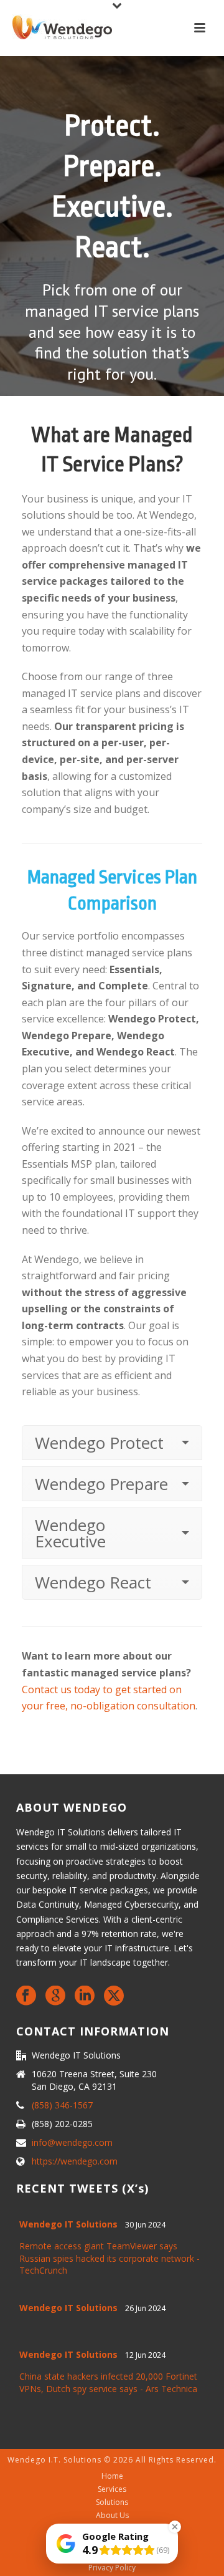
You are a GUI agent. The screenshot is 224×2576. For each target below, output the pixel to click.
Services (112, 2489)
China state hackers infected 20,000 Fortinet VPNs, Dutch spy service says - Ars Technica (108, 2382)
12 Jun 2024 (145, 2355)
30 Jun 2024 (145, 2225)
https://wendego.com (75, 2161)
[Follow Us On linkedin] (85, 1996)
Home (112, 2476)
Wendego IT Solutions (68, 2224)
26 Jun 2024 (145, 2308)
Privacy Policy (112, 2568)
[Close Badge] (175, 2527)
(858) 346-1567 (62, 2105)
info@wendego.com (72, 2143)
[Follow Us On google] (55, 1996)
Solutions (112, 2502)
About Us (112, 2516)
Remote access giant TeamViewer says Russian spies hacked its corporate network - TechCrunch (110, 2258)
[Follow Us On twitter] (114, 1996)
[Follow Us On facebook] (26, 1996)
